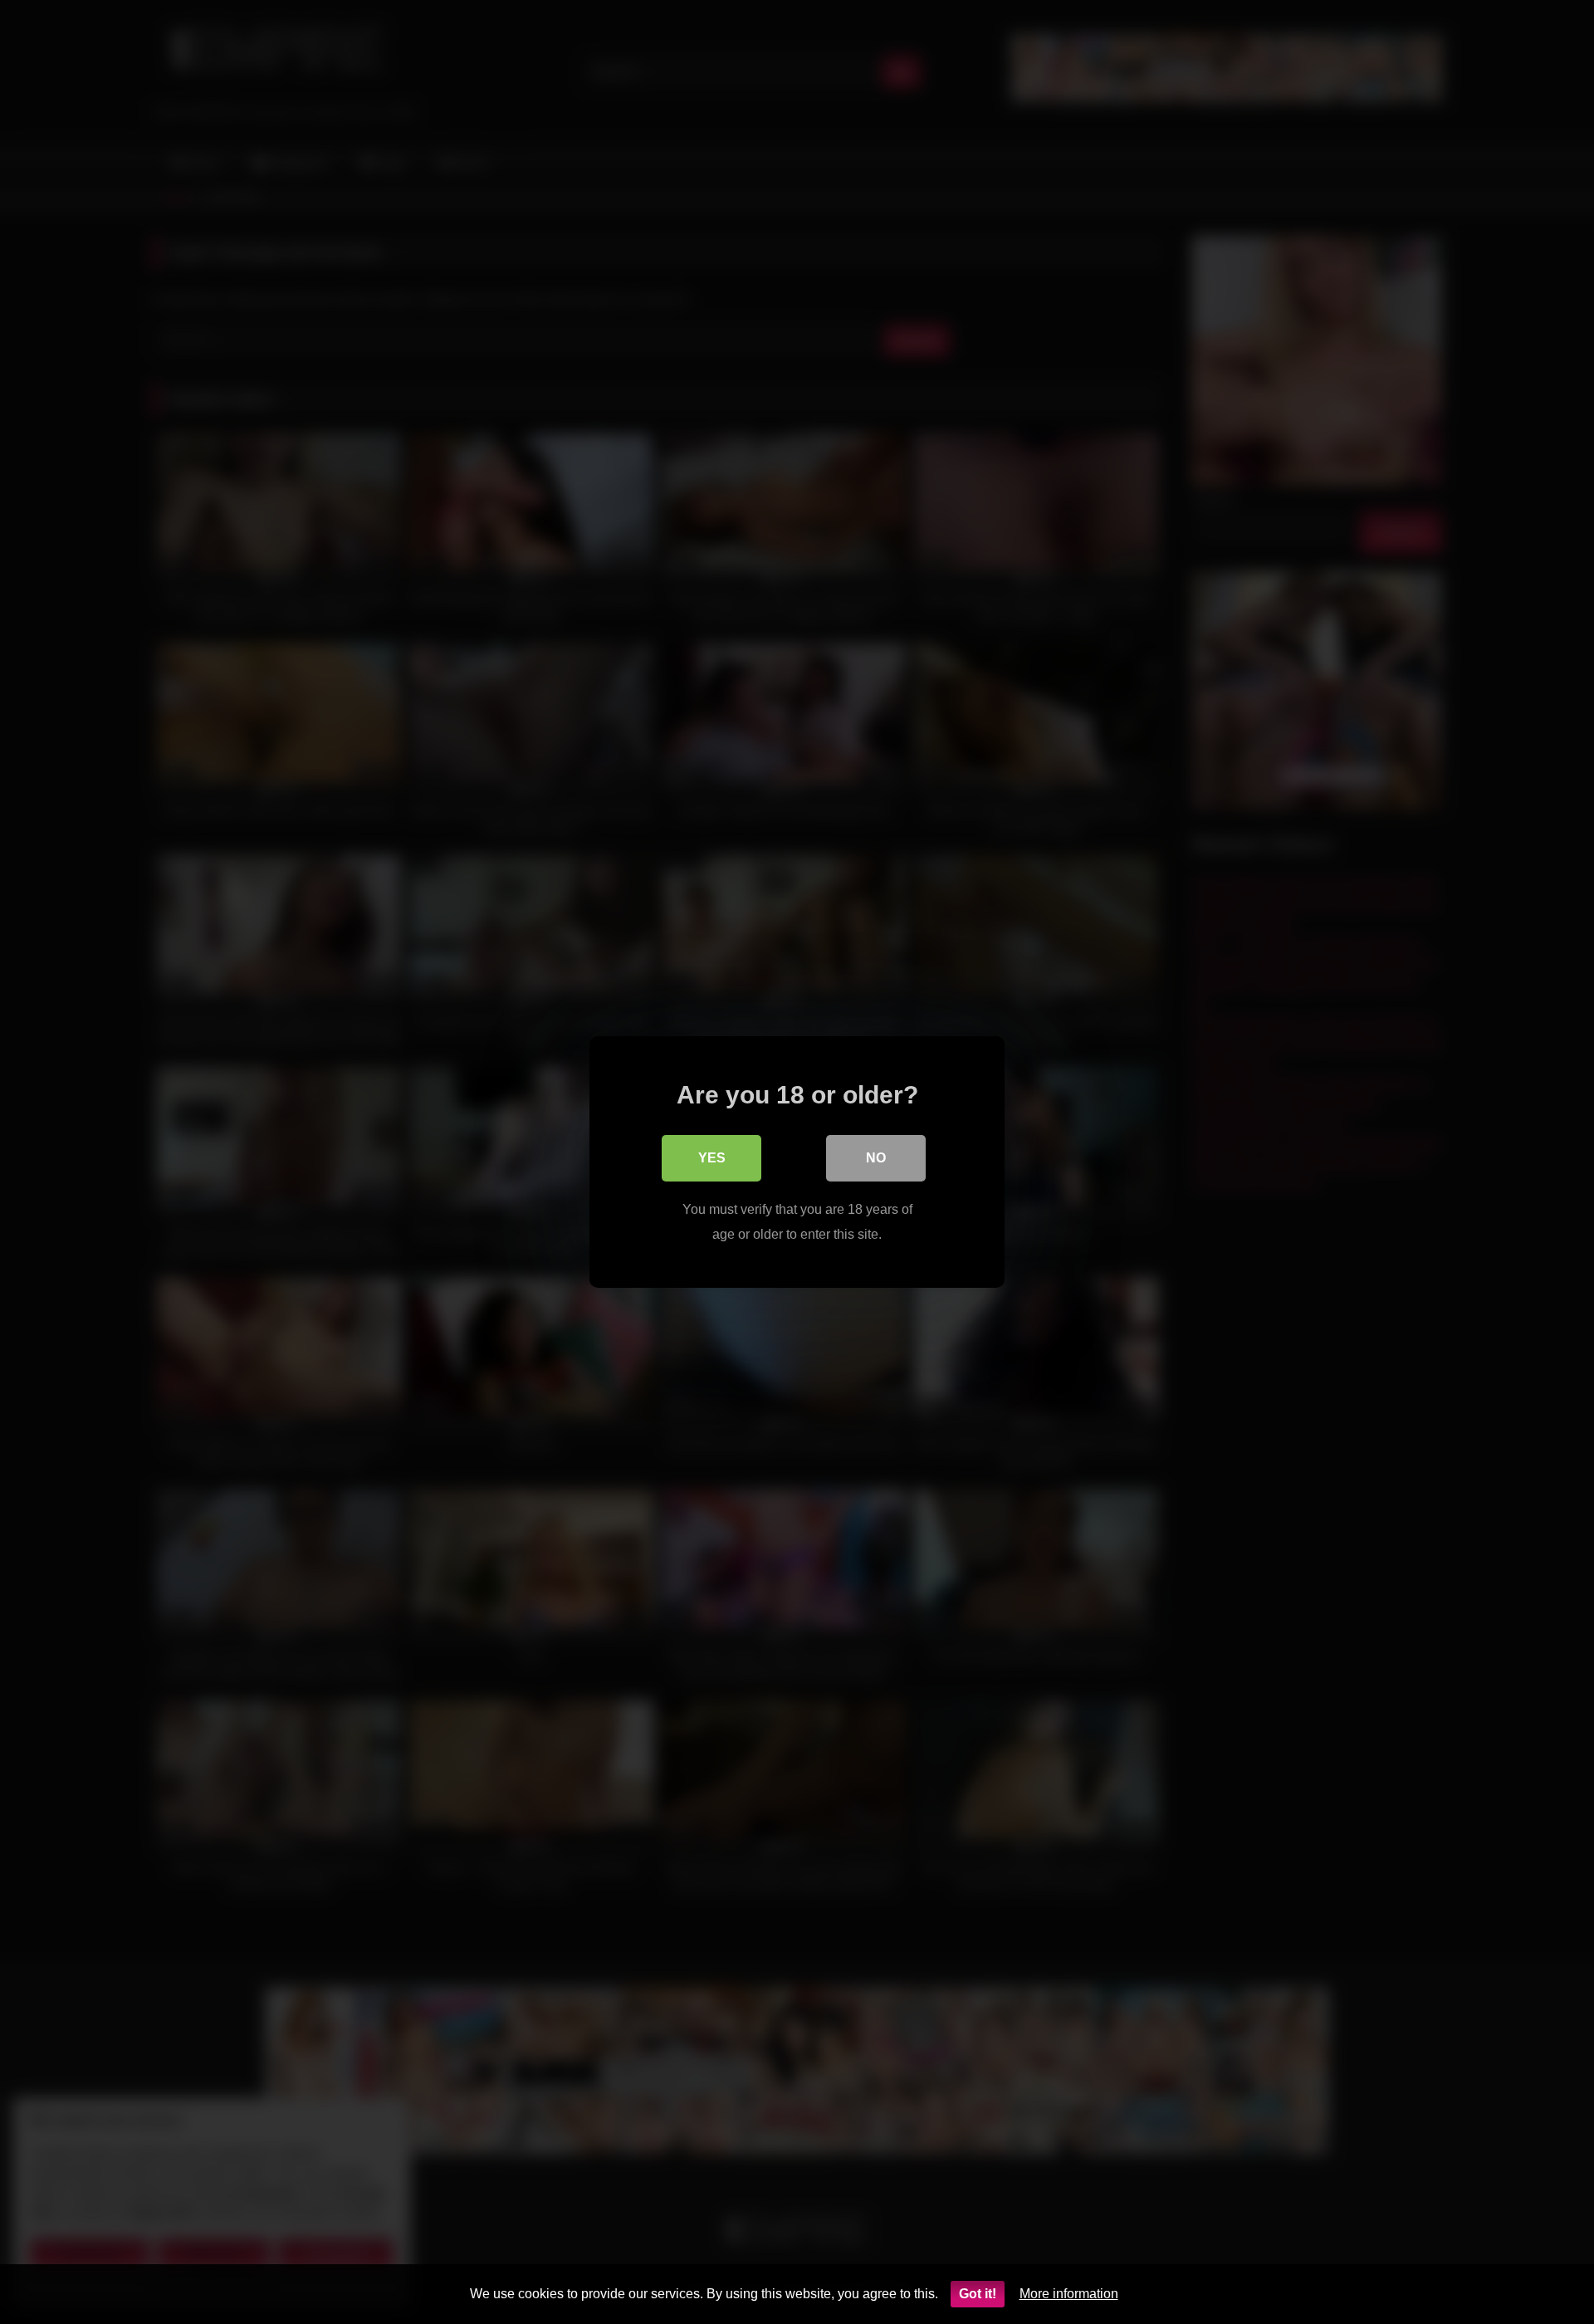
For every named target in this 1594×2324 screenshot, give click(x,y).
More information (1069, 2294)
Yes (712, 1158)
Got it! (978, 2294)
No (876, 1158)
